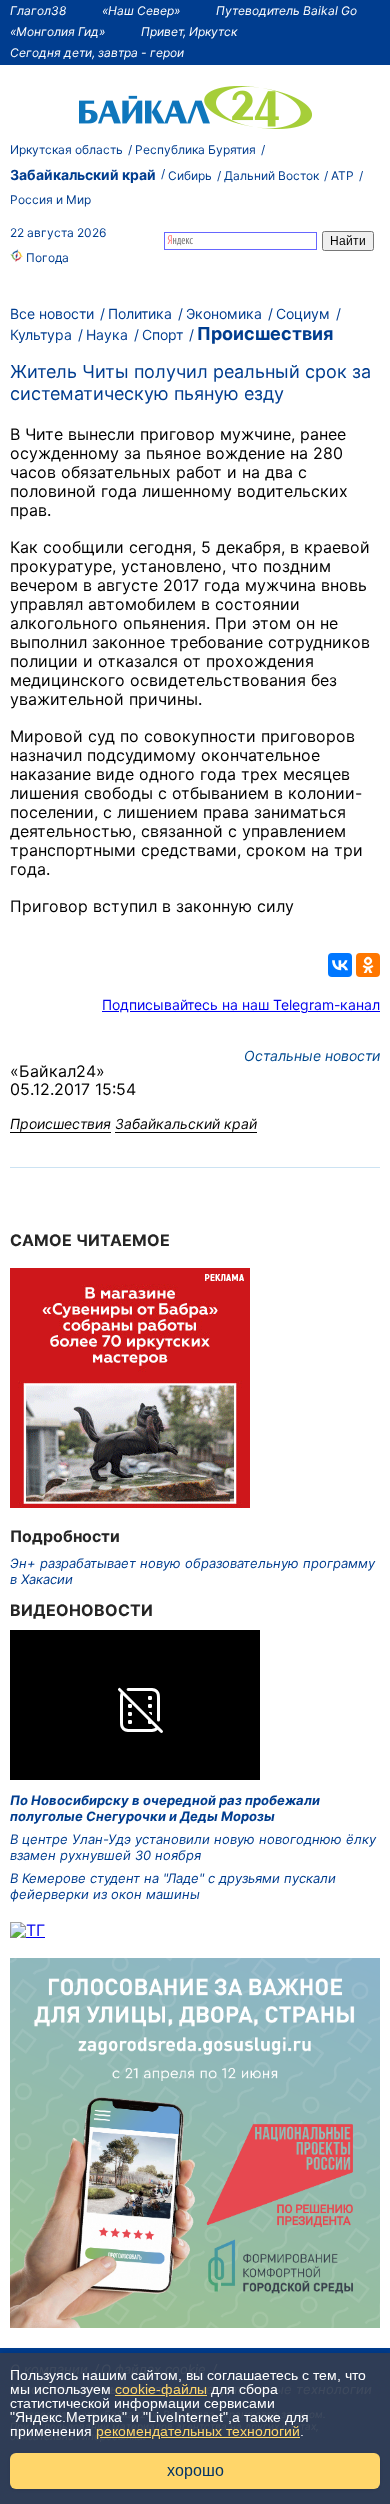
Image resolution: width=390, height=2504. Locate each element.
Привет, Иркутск (189, 31)
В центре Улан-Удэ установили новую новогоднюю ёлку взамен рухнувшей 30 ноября (193, 1847)
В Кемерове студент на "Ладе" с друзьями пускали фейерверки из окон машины (173, 1886)
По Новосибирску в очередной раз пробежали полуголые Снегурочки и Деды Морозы (165, 1808)
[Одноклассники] (368, 965)
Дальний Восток (271, 175)
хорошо (195, 2470)
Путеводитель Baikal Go (286, 10)
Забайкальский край (83, 174)
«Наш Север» (141, 10)
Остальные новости (312, 1055)
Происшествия (265, 333)
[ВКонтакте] (340, 965)
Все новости (52, 313)
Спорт (162, 334)
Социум (303, 313)
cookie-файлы (161, 2389)
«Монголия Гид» (57, 31)
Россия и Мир (50, 199)
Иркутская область (66, 149)
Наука (107, 334)
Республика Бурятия (195, 149)
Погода (46, 257)
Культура (41, 334)
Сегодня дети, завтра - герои (97, 52)
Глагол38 (38, 10)
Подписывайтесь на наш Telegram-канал (241, 1004)
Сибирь (190, 175)
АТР (342, 175)
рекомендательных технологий (198, 2431)
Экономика (224, 313)
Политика (140, 313)
